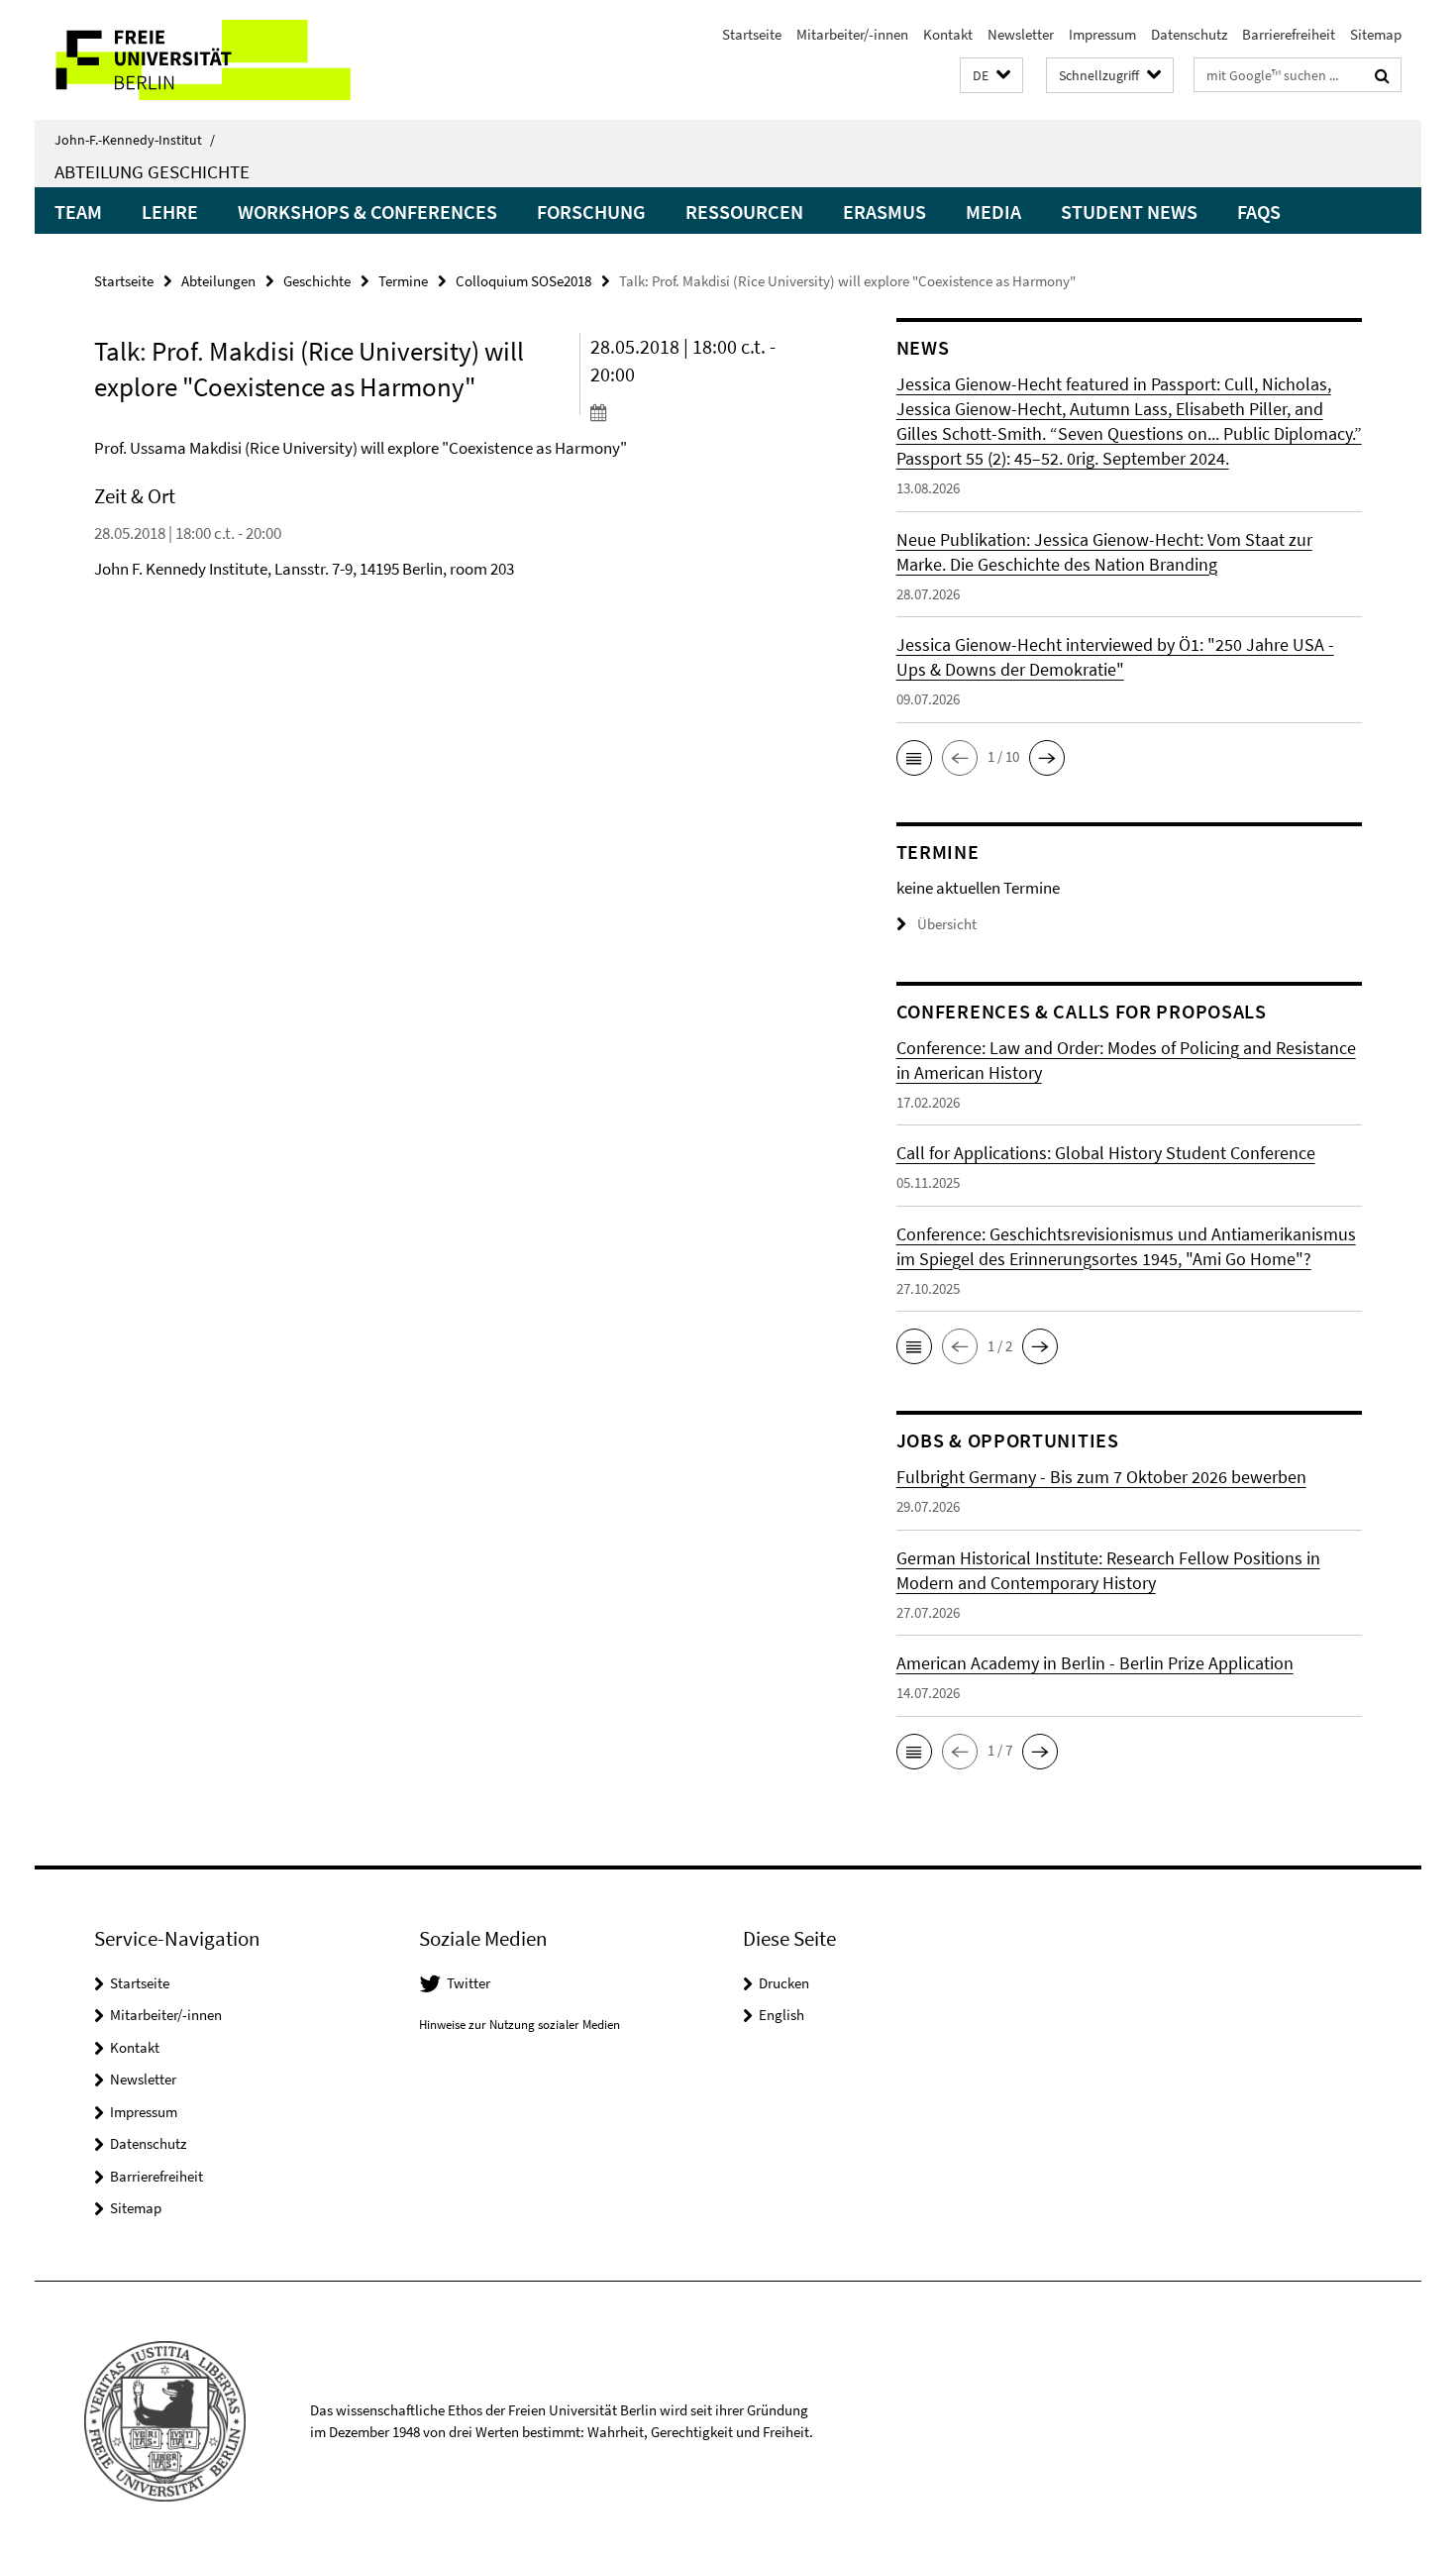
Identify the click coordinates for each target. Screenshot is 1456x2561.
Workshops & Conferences (367, 212)
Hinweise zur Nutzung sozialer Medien (520, 2025)
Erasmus (884, 212)
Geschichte (317, 281)
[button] (991, 76)
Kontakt (948, 34)
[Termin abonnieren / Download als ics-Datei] (706, 412)
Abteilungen (218, 281)
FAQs (1259, 212)
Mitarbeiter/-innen (852, 34)
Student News (1129, 212)
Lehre (170, 212)
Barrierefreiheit (1289, 34)
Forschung (591, 212)
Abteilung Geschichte (152, 171)
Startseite (752, 34)
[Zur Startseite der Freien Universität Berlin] (201, 60)
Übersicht (947, 924)
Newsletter (1021, 34)
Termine (403, 281)
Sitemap (1376, 34)
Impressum (1102, 34)
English (781, 2015)
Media (993, 212)
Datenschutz (1189, 34)
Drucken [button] (784, 1983)
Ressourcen (744, 212)
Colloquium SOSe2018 (523, 281)
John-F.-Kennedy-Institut (135, 140)
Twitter (468, 1983)
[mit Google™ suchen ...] (1382, 75)
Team (78, 212)
